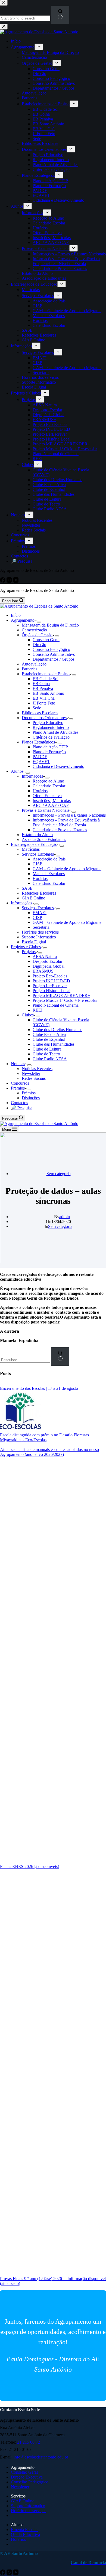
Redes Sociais (34, 1078)
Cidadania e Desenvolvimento (58, 766)
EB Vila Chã (44, 698)
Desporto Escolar (47, 961)
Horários (40, 791)
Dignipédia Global (49, 966)
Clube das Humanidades (54, 1044)
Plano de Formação (49, 752)
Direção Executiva (27, 2477)
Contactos (19, 1103)
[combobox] (25, 1360)
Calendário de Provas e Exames (60, 830)
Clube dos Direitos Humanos (57, 1030)
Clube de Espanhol (49, 1039)
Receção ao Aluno (48, 781)
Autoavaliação (34, 664)
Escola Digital (34, 942)
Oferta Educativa (47, 796)
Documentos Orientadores (44, 718)
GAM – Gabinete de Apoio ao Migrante (67, 869)
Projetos (29, 952)
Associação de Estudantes (44, 839)
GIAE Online (33, 898)
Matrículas (31, 849)
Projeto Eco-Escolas (50, 976)
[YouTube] (16, 2573)
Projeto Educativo (48, 723)
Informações (32, 776)
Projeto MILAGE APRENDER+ (61, 995)
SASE (27, 888)
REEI (38, 1010)
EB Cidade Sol (46, 679)
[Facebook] (3, 2573)
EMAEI (40, 913)
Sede (37, 708)
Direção (39, 645)
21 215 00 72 (29, 2442)
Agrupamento (23, 620)
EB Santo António (48, 693)
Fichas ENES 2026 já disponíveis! (29, 1866)
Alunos (17, 771)
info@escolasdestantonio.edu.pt (41, 2457)
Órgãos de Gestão (37, 635)
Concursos (20, 1083)
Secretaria (41, 927)
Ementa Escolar (24, 2530)
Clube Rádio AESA (50, 1059)
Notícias (18, 1064)
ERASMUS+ (44, 971)
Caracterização (34, 630)
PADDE (40, 757)
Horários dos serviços (40, 932)
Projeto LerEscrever (50, 986)
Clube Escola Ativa (49, 1034)
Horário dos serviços (29, 2511)
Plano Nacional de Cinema (56, 1005)
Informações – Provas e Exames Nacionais (69, 815)
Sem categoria (59, 1174)
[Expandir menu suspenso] (39, 622)
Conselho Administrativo (54, 654)
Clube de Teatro (46, 1054)
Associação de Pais (49, 859)
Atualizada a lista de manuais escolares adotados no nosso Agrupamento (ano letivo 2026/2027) (49, 1452)
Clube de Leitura (47, 1049)
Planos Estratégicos (38, 742)
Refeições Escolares (39, 893)
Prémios (18, 1088)
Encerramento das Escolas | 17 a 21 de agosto (39, 1388)
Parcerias (29, 669)
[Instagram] (10, 2573)
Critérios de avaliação (51, 737)
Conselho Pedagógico (51, 649)
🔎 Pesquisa (22, 1108)
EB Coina (41, 684)
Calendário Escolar (49, 786)
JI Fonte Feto (44, 703)
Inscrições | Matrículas (52, 800)
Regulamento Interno (51, 727)
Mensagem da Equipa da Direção (50, 625)
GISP (37, 864)
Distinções (31, 1098)
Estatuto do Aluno (37, 835)
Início (16, 615)
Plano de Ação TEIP (50, 747)
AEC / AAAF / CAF (51, 805)
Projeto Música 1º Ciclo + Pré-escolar (65, 1000)
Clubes (28, 1015)
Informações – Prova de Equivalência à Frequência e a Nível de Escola (66, 822)
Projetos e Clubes (26, 947)
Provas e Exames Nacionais (46, 810)
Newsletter (31, 1073)
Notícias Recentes (37, 1069)
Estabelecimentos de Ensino (46, 674)
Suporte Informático (39, 937)
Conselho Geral (46, 640)
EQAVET (41, 762)
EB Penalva (43, 688)
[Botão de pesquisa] (60, 1356)
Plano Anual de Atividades (55, 732)
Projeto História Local (52, 991)
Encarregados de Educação (34, 844)
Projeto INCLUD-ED (51, 981)
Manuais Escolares (49, 874)
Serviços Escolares (38, 854)
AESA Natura (45, 956)
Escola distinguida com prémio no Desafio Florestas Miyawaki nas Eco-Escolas (44, 1437)
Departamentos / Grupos (54, 659)
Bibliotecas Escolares (40, 713)
